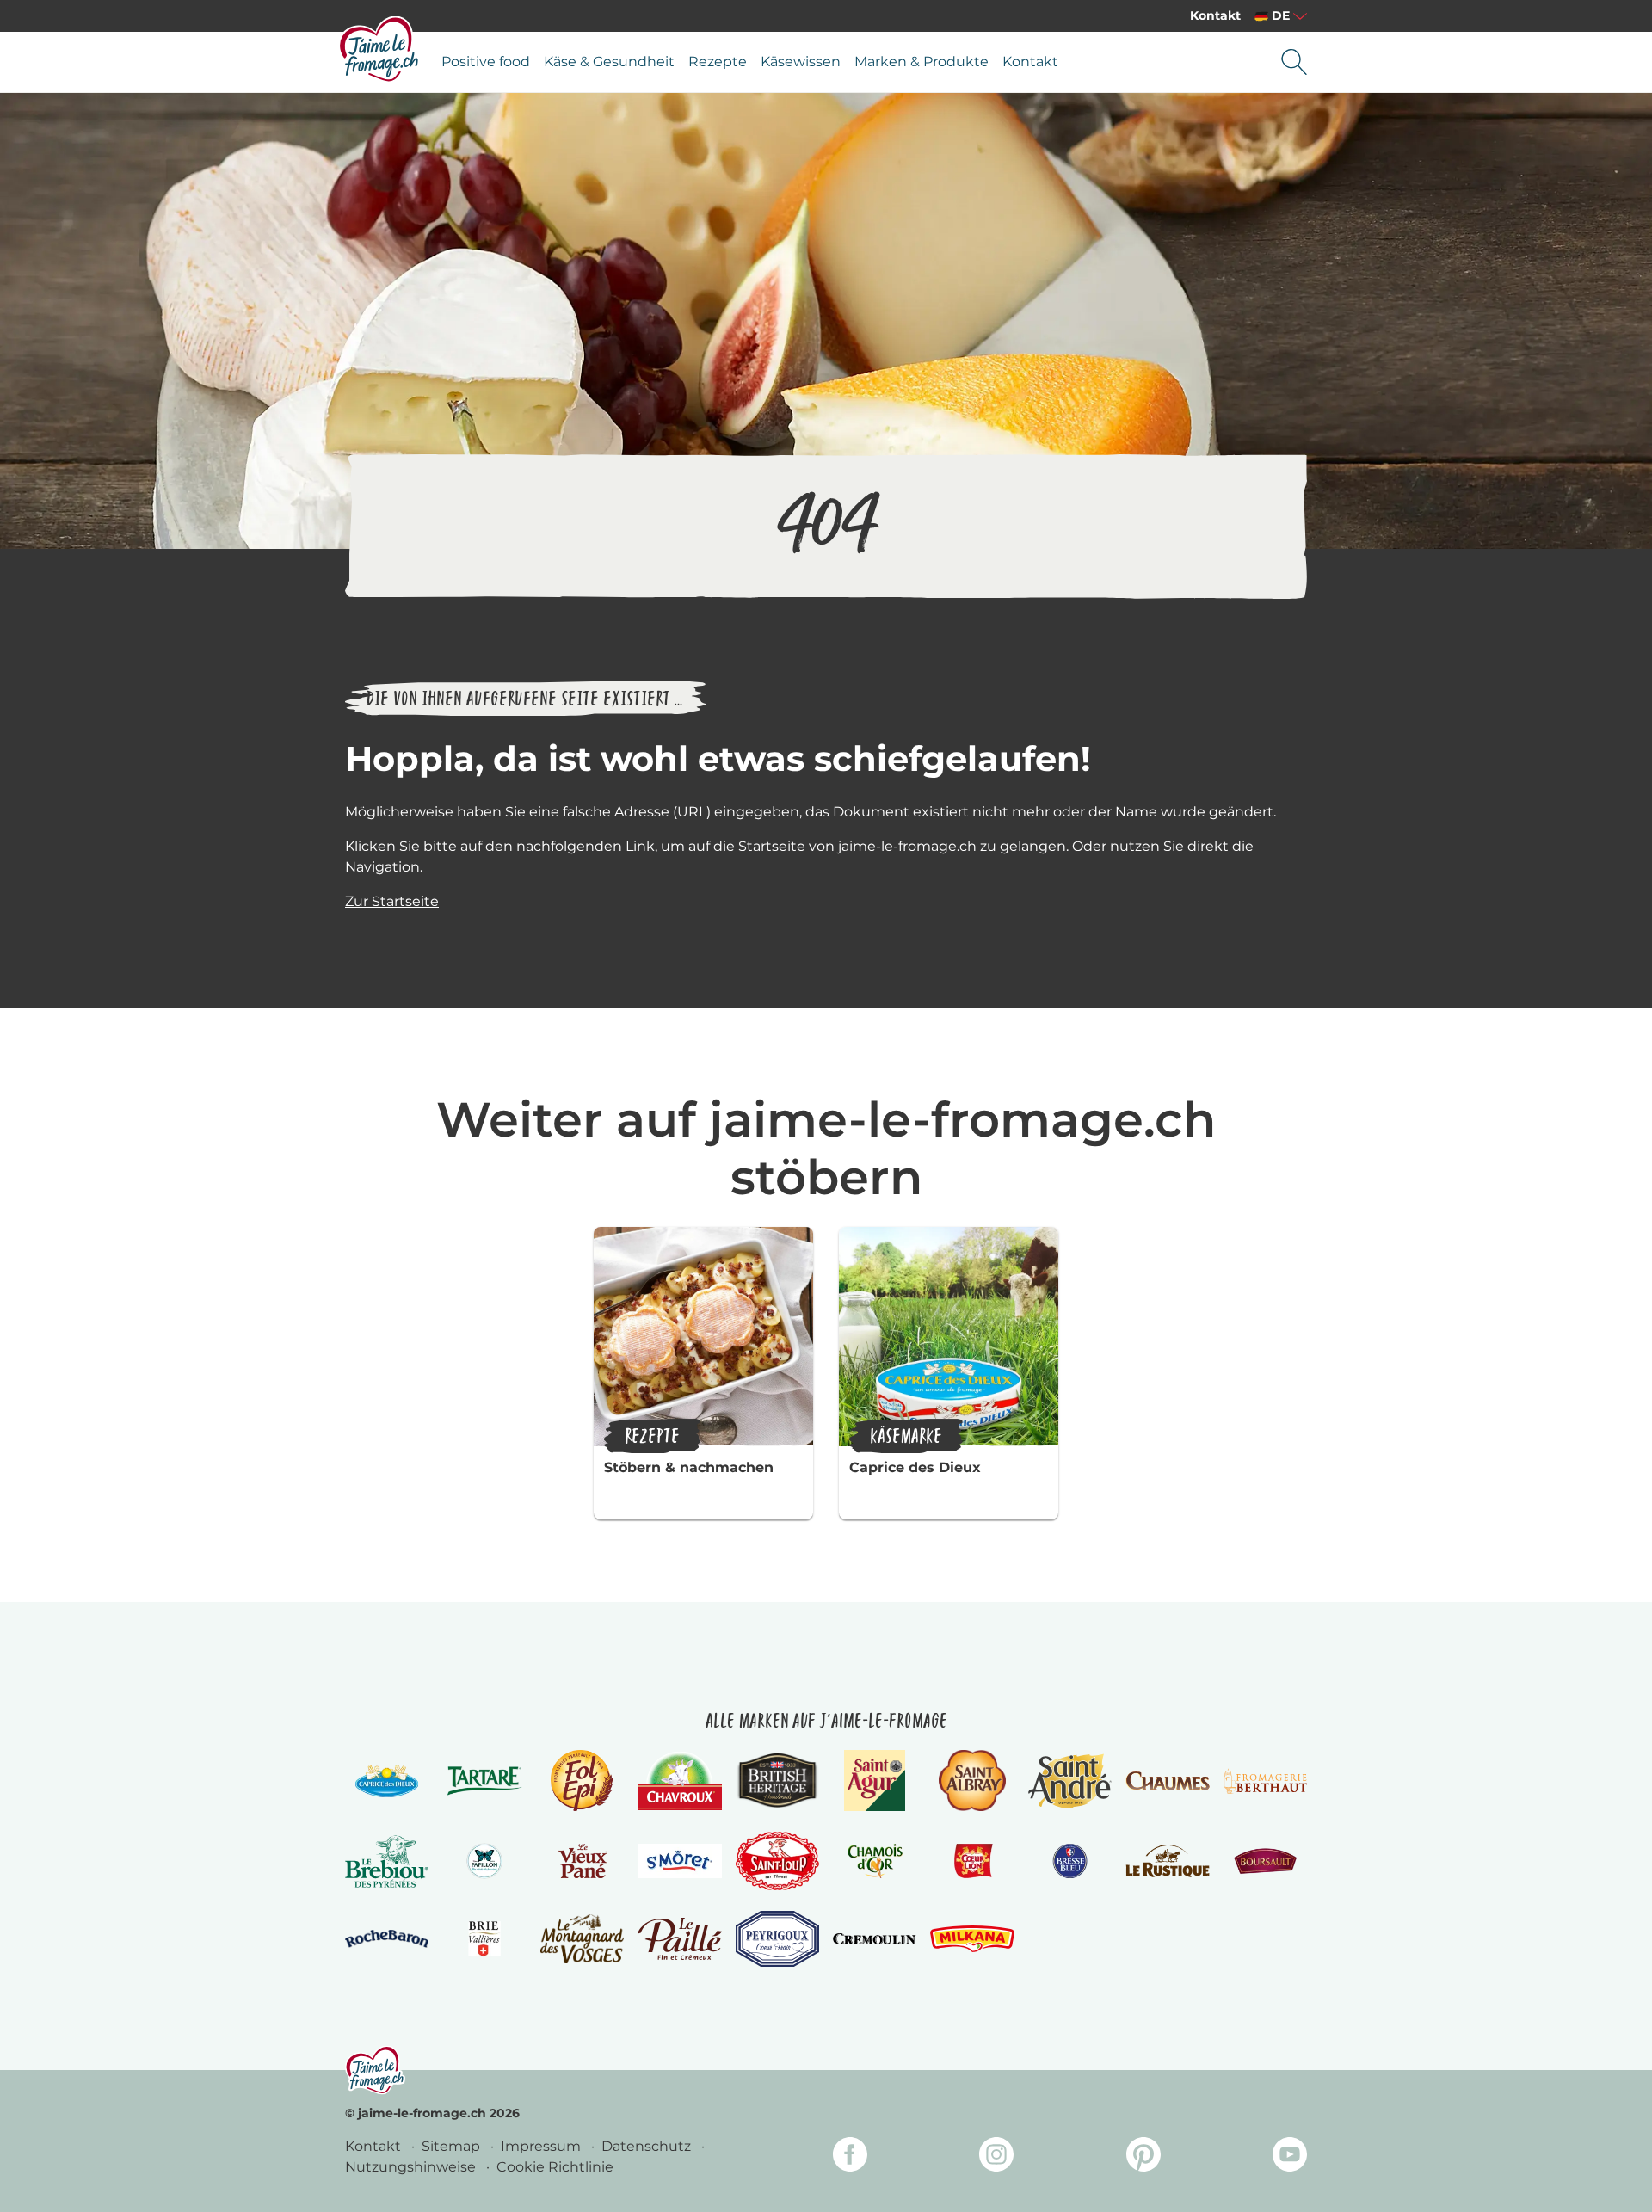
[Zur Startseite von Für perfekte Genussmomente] (379, 49)
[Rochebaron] (387, 1939)
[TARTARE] (484, 1781)
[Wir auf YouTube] (1290, 2157)
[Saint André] (1070, 1781)
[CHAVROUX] (679, 1781)
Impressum (542, 2146)
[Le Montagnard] (582, 1939)
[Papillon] (484, 1861)
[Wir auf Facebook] (850, 2157)
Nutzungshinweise (412, 2167)
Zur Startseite (392, 901)
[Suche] (1294, 62)
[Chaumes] (1167, 1781)
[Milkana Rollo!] (972, 1939)
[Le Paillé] (679, 1939)
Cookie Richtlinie (555, 2167)
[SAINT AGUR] (875, 1781)
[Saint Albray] (972, 1781)
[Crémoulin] (875, 1938)
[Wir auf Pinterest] (1143, 2157)
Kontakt (1215, 15)
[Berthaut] (1265, 1781)
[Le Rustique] (1167, 1861)
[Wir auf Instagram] (996, 2157)
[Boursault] (1265, 1861)
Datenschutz (648, 2146)
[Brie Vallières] (484, 1938)
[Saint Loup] (777, 1861)
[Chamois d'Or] (875, 1861)
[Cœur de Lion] (972, 1861)
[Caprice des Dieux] (387, 1781)
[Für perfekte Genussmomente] (375, 2070)
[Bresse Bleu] (1070, 1861)
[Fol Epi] (582, 1781)
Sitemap (453, 2146)
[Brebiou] (387, 1861)
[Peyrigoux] (777, 1939)
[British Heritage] (777, 1781)
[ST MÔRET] (679, 1861)
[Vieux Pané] (582, 1861)
